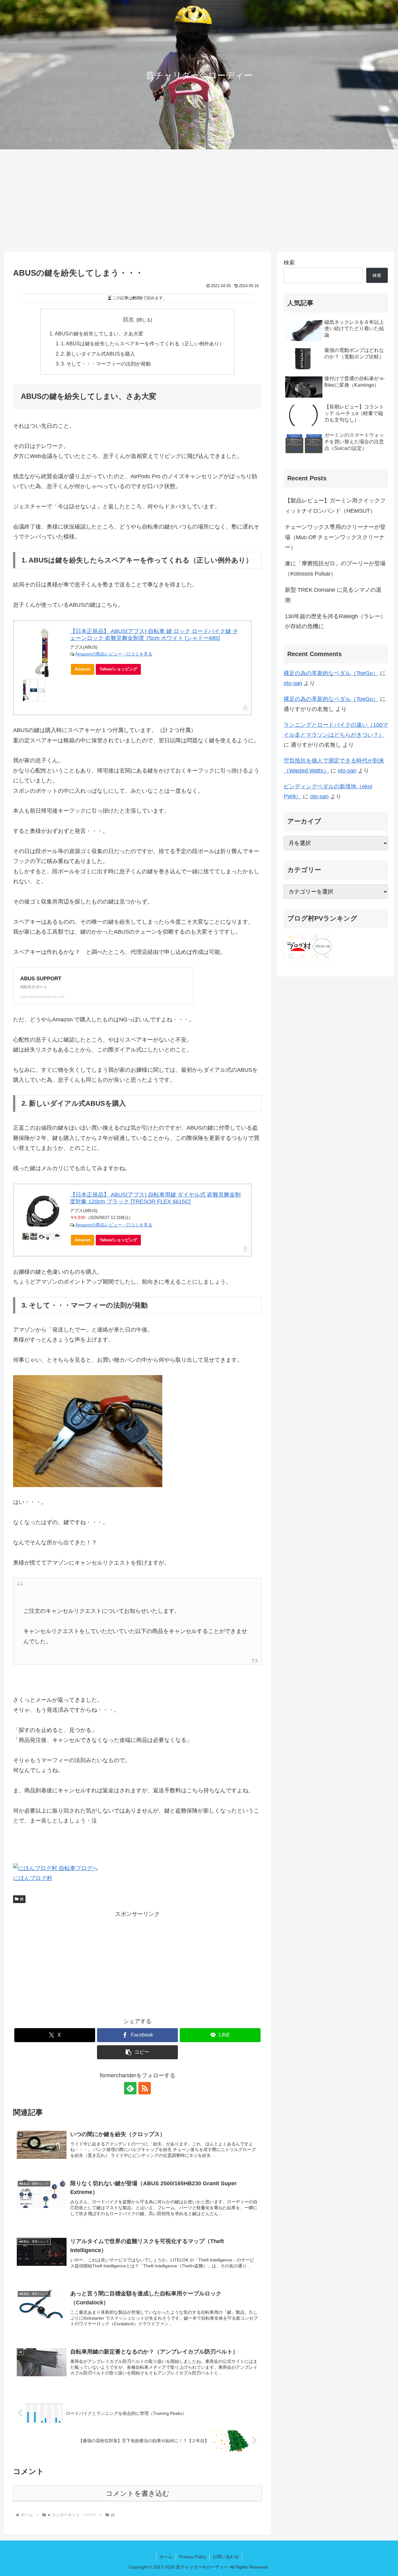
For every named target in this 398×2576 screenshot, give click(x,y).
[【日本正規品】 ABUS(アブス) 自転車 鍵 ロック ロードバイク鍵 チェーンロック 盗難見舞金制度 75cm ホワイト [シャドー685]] (42, 653)
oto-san (293, 683)
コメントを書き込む (138, 2493)
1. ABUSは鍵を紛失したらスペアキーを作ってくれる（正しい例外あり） (143, 343)
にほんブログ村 (33, 1878)
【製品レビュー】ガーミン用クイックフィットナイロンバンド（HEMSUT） (335, 506)
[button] (137, 2052)
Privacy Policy (193, 2557)
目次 (128, 320)
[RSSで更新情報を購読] (145, 2088)
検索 (289, 263)
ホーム (166, 2557)
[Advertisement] (199, 200)
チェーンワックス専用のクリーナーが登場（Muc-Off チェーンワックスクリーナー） (335, 537)
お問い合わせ (226, 2557)
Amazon (83, 669)
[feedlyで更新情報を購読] (130, 2088)
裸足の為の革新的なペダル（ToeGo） (331, 673)
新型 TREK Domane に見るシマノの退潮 (333, 595)
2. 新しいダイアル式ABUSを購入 (98, 354)
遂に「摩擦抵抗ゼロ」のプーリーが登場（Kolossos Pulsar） (335, 568)
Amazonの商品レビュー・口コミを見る (114, 654)
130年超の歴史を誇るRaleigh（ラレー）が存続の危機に (335, 621)
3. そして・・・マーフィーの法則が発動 (106, 364)
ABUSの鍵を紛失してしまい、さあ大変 (99, 334)
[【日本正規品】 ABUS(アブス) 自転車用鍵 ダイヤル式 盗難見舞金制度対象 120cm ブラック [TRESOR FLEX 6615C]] (42, 1211)
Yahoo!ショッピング (118, 669)
